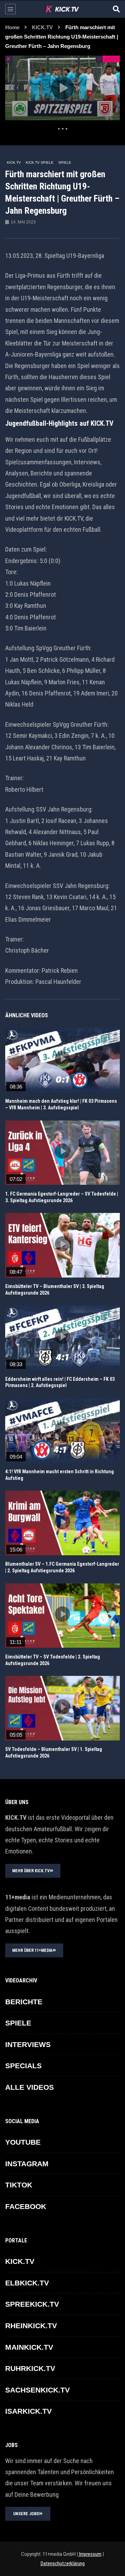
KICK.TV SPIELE (40, 162)
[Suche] (116, 9)
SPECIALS (23, 2066)
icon (62, 1059)
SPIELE (65, 162)
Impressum (90, 2554)
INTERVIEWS (28, 2044)
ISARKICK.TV (28, 2411)
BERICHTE (24, 2002)
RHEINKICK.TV (31, 2326)
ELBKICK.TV (27, 2283)
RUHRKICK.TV (30, 2368)
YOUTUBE (23, 2142)
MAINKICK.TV (29, 2347)
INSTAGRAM (27, 2164)
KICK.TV (42, 27)
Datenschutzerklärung (63, 2563)
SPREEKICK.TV (32, 2304)
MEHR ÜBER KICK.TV (31, 1871)
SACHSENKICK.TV (37, 2390)
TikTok (19, 2185)
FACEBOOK (26, 2206)
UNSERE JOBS (26, 2514)
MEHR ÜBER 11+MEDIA (32, 1950)
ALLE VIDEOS (30, 2087)
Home (12, 27)
